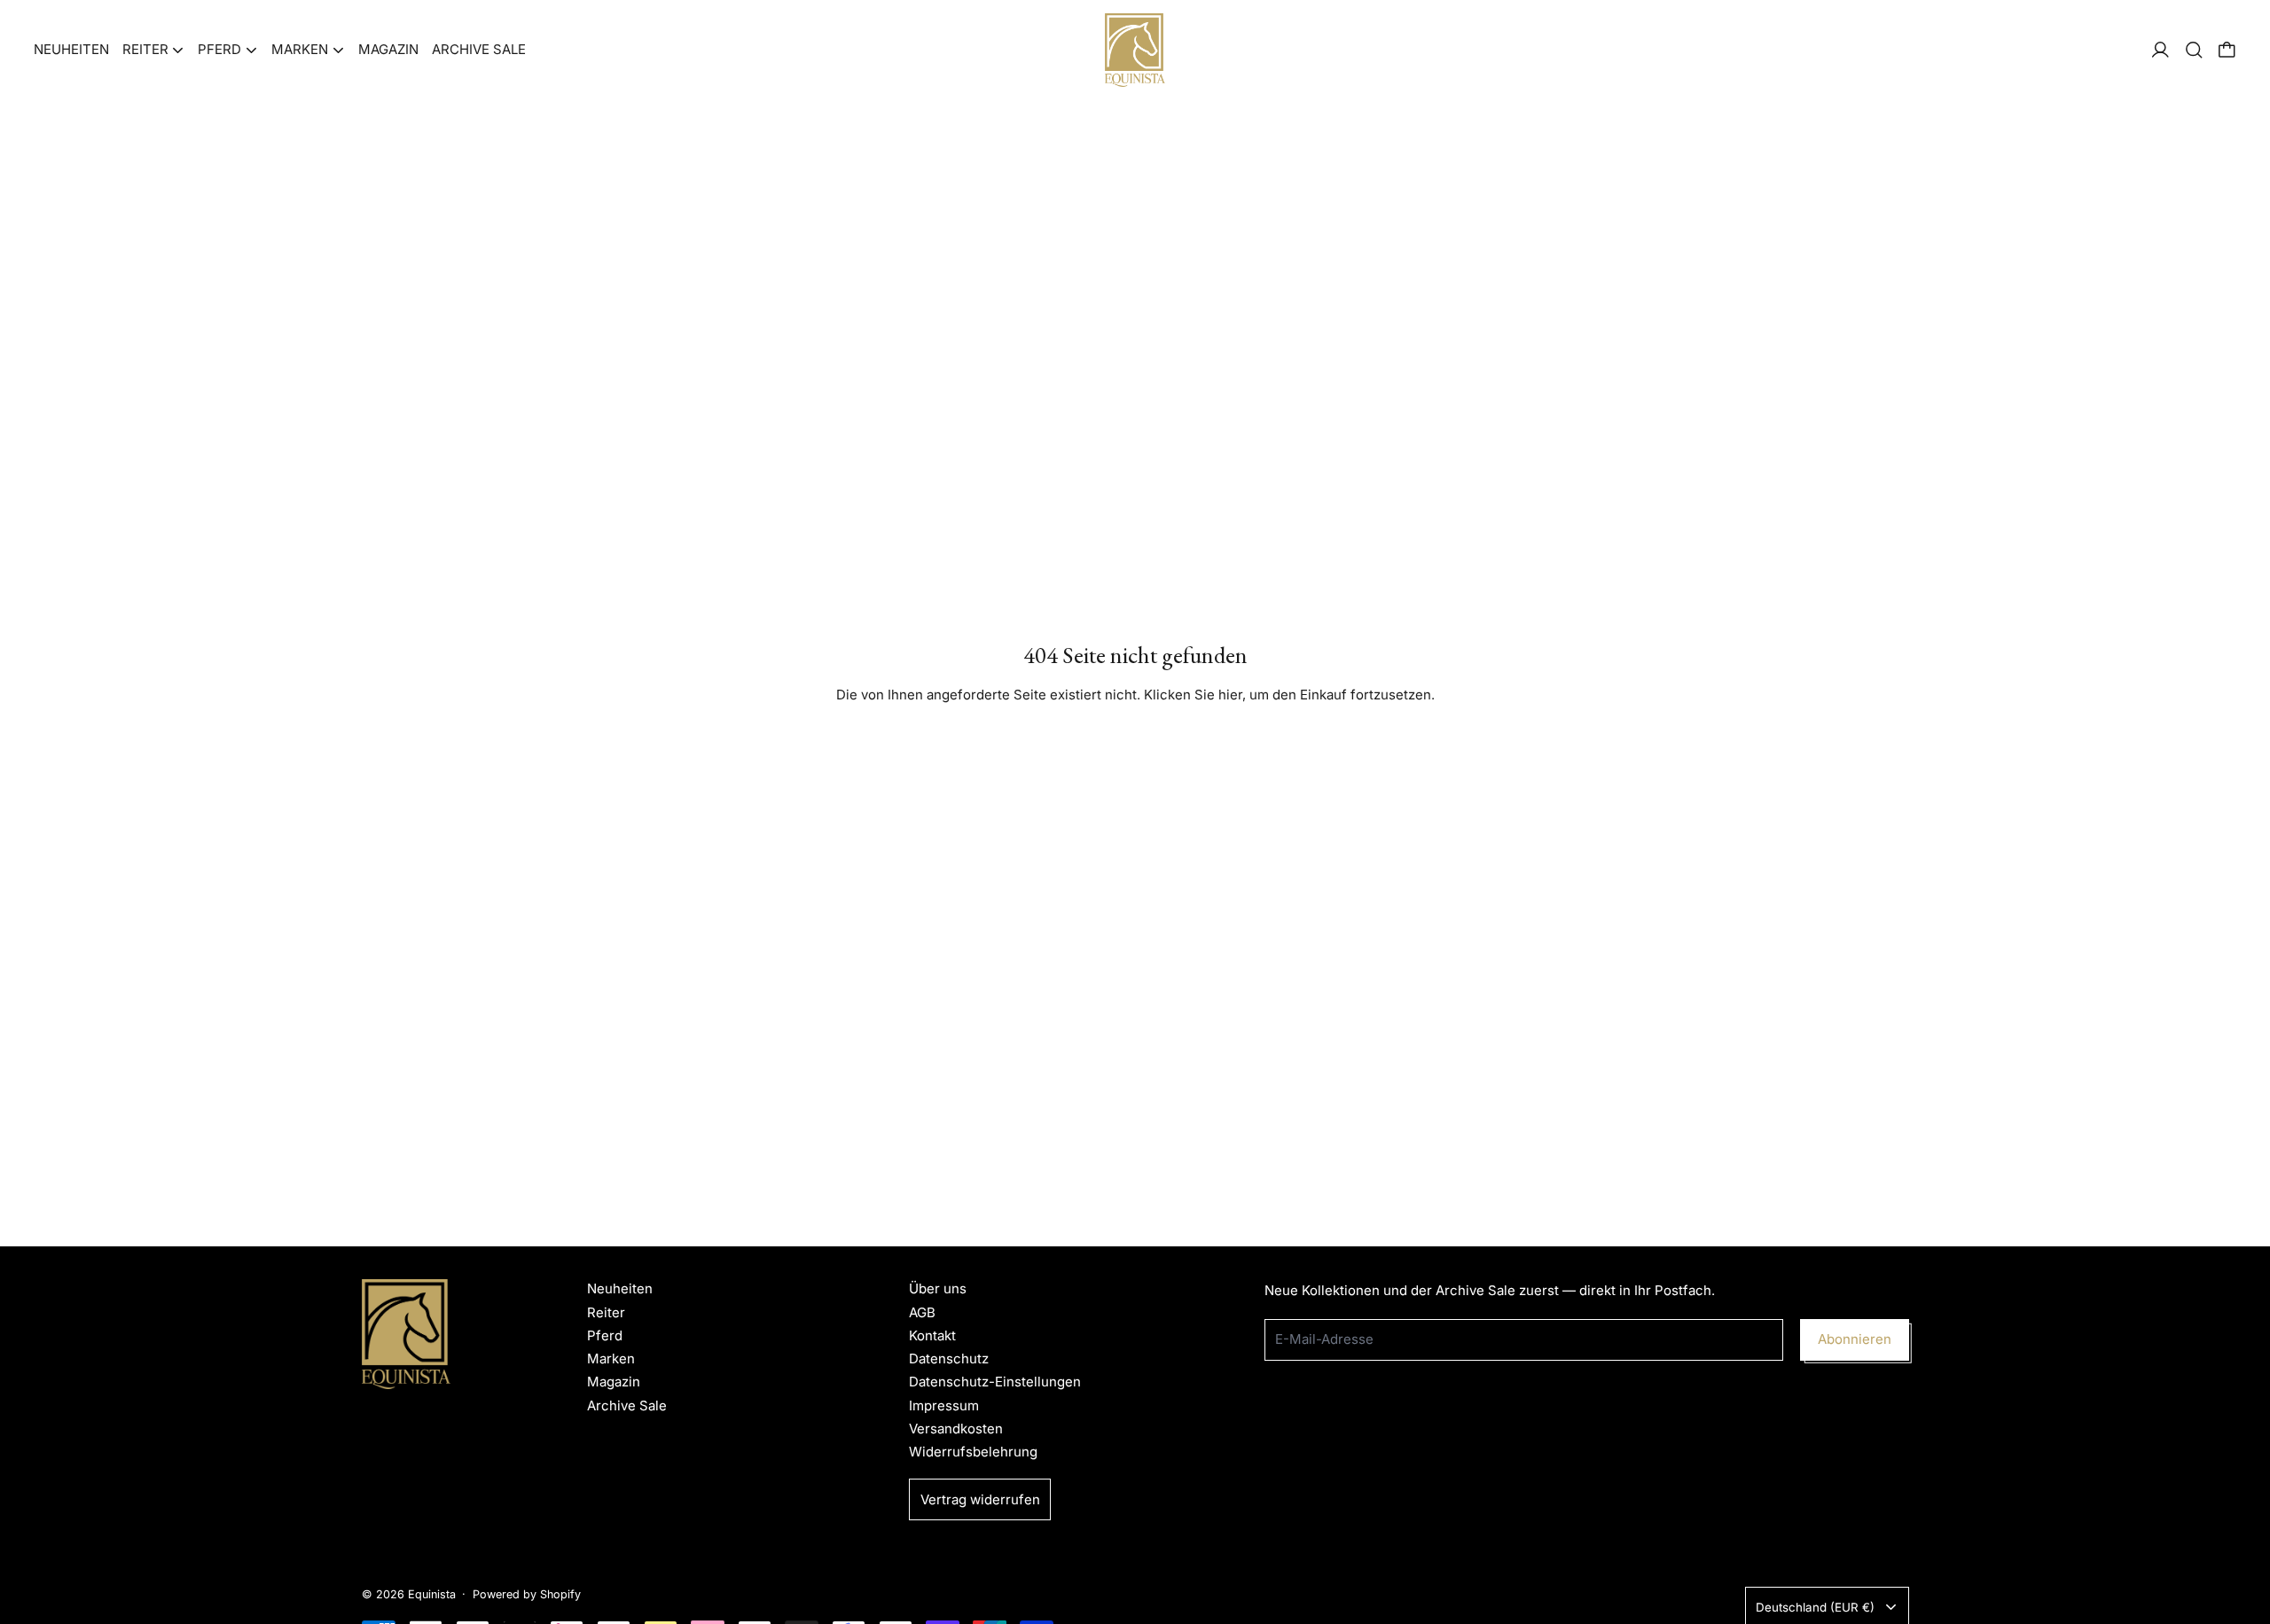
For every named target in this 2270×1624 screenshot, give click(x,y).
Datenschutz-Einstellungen (995, 1382)
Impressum (944, 1405)
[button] (2194, 50)
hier (1230, 695)
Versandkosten (956, 1429)
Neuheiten (71, 49)
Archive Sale (479, 49)
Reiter (606, 1312)
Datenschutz (949, 1359)
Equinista (432, 1594)
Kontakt (932, 1335)
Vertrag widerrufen (980, 1499)
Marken (611, 1359)
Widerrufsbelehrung (973, 1452)
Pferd (605, 1335)
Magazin (388, 49)
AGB (922, 1312)
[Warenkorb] (2227, 50)
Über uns (938, 1288)
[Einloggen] (2160, 50)
